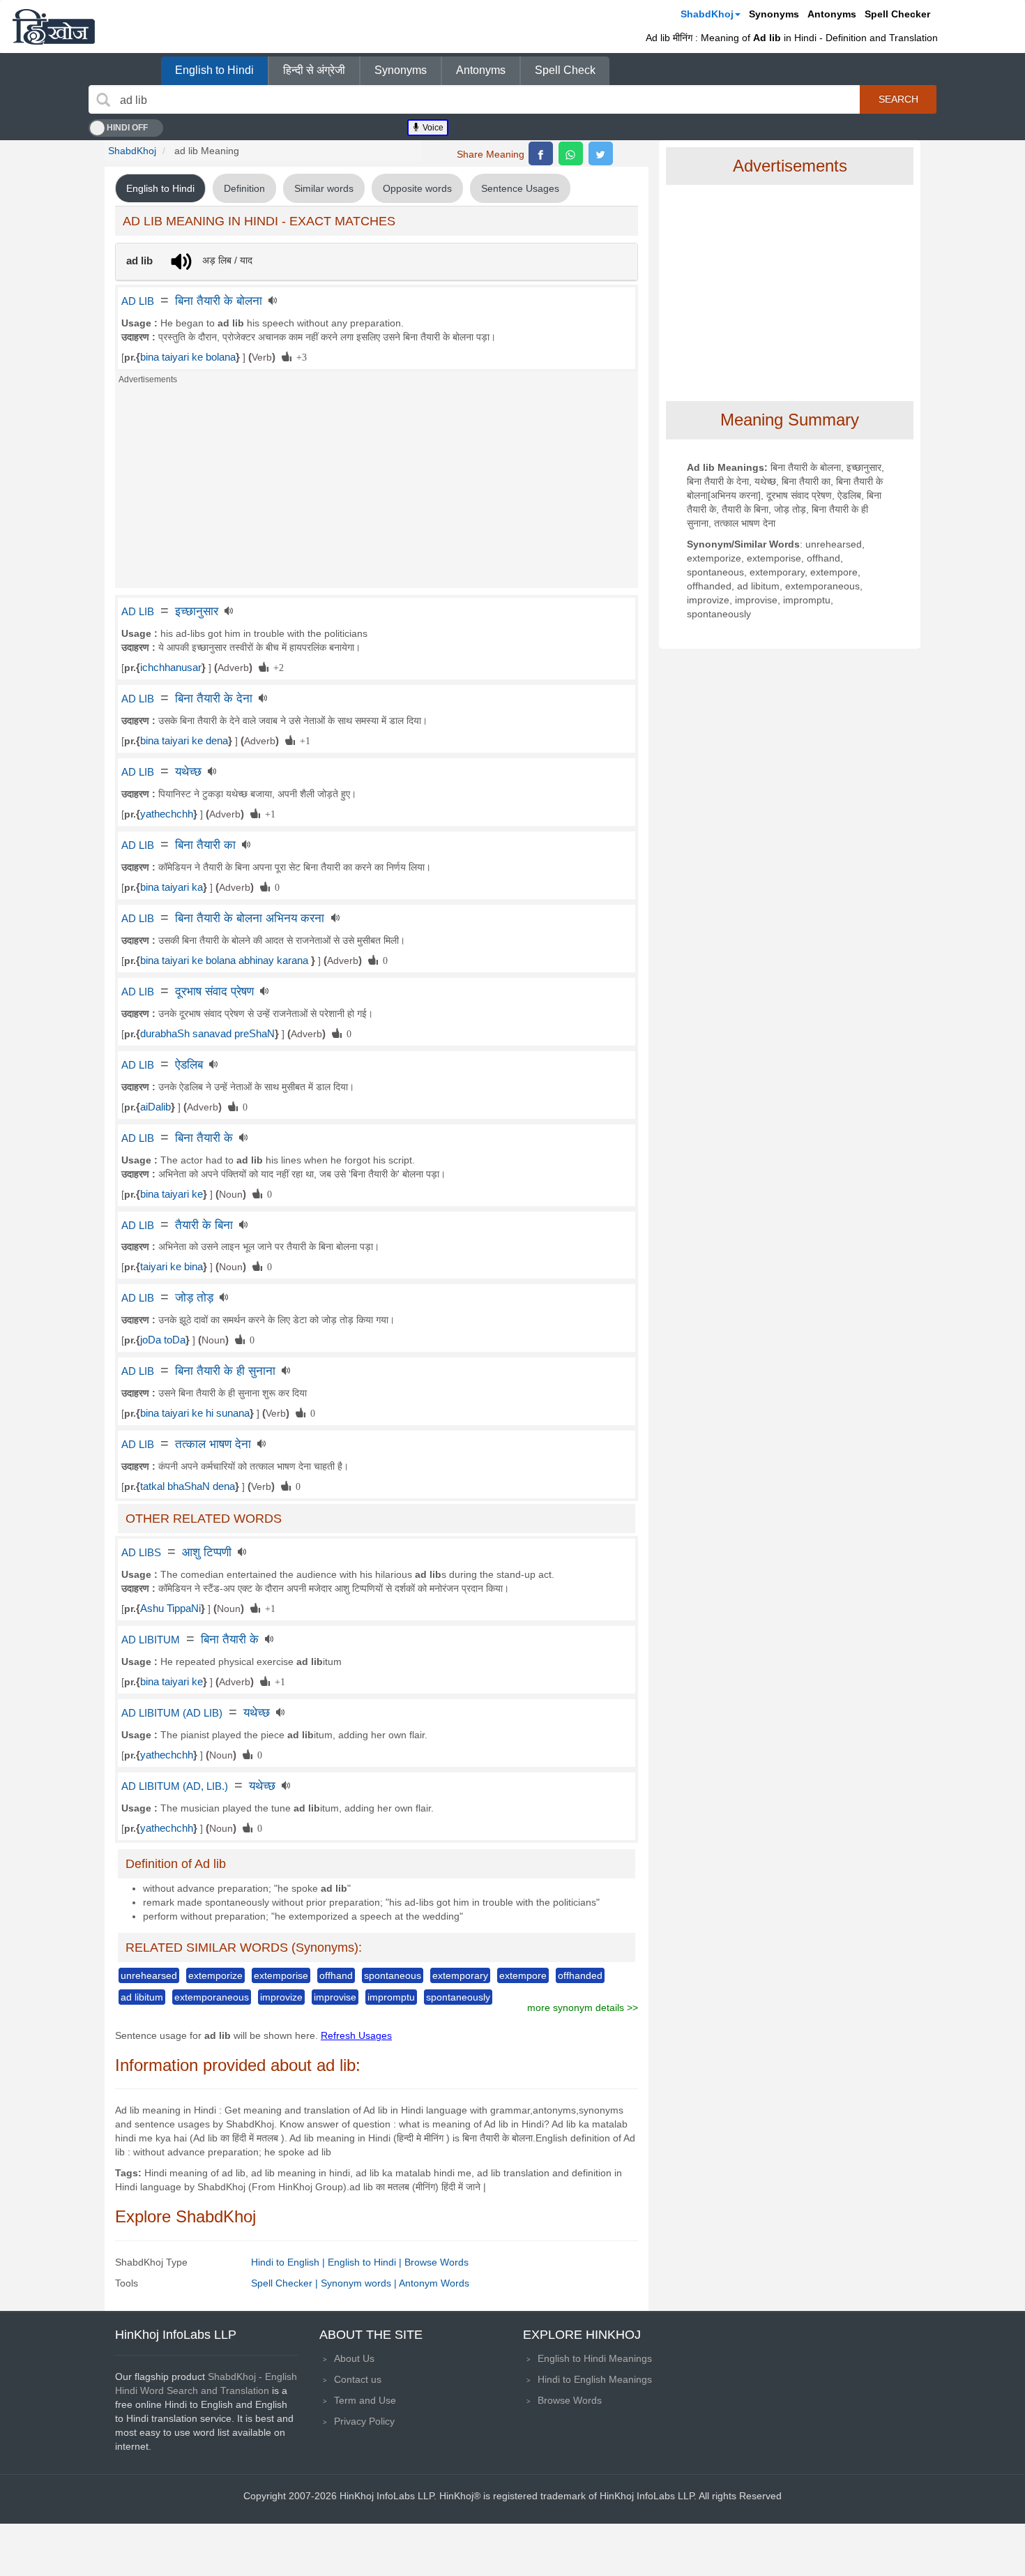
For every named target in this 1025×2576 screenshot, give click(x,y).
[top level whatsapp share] (571, 153)
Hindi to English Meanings (595, 2379)
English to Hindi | (366, 2262)
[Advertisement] (377, 490)
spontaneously (458, 1997)
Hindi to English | (289, 2262)
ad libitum (142, 1997)
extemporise (281, 1975)
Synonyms (774, 14)
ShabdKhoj (707, 14)
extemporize (215, 1975)
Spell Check (565, 70)
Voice (432, 128)
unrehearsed (149, 1975)
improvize (281, 1997)
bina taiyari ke (172, 1194)
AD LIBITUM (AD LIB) (172, 1713)
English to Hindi (214, 70)
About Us (354, 2358)
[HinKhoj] (54, 27)
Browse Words (436, 2262)
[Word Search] (103, 100)
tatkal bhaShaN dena (188, 1486)
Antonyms (832, 14)
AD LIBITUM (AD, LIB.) (175, 1786)
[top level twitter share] (601, 153)
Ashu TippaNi (170, 1609)
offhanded (580, 1975)
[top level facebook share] (541, 153)
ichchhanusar (171, 668)
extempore (523, 1975)
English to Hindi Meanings (595, 2358)
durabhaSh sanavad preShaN (207, 1034)
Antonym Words (434, 2283)
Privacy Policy (364, 2421)
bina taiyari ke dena (184, 741)
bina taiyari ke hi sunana (195, 1413)
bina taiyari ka (172, 887)
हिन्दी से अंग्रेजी (314, 70)
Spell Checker (897, 14)
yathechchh (167, 814)
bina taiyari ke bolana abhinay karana (226, 961)
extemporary (460, 1975)
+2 (276, 667)
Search (898, 99)
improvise (335, 1997)
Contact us (358, 2379)
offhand (336, 1975)
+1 (303, 740)
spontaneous (393, 1975)
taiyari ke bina (172, 1267)
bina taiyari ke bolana (188, 357)
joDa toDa (163, 1340)
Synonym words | (360, 2283)
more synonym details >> (583, 2008)
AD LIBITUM (151, 1640)
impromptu (391, 1997)
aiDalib (155, 1107)
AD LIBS (141, 1553)
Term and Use (365, 2400)
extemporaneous (212, 1997)
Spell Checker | (286, 2283)
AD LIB (138, 301)
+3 (299, 356)
